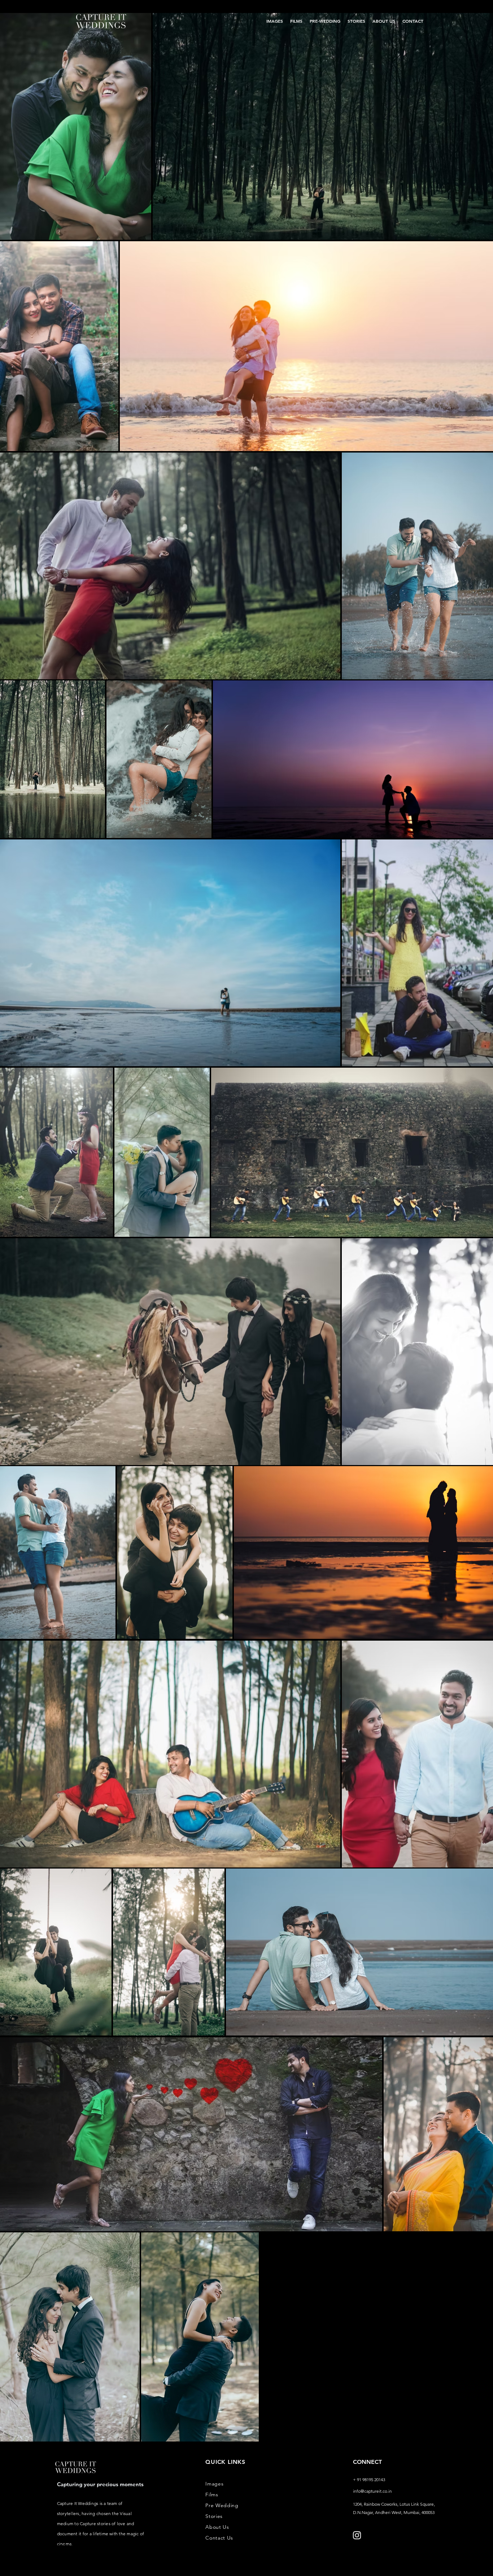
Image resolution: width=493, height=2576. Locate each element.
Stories (214, 2516)
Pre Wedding (222, 2505)
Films (212, 2495)
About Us (217, 2527)
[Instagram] (357, 2535)
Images (214, 2484)
